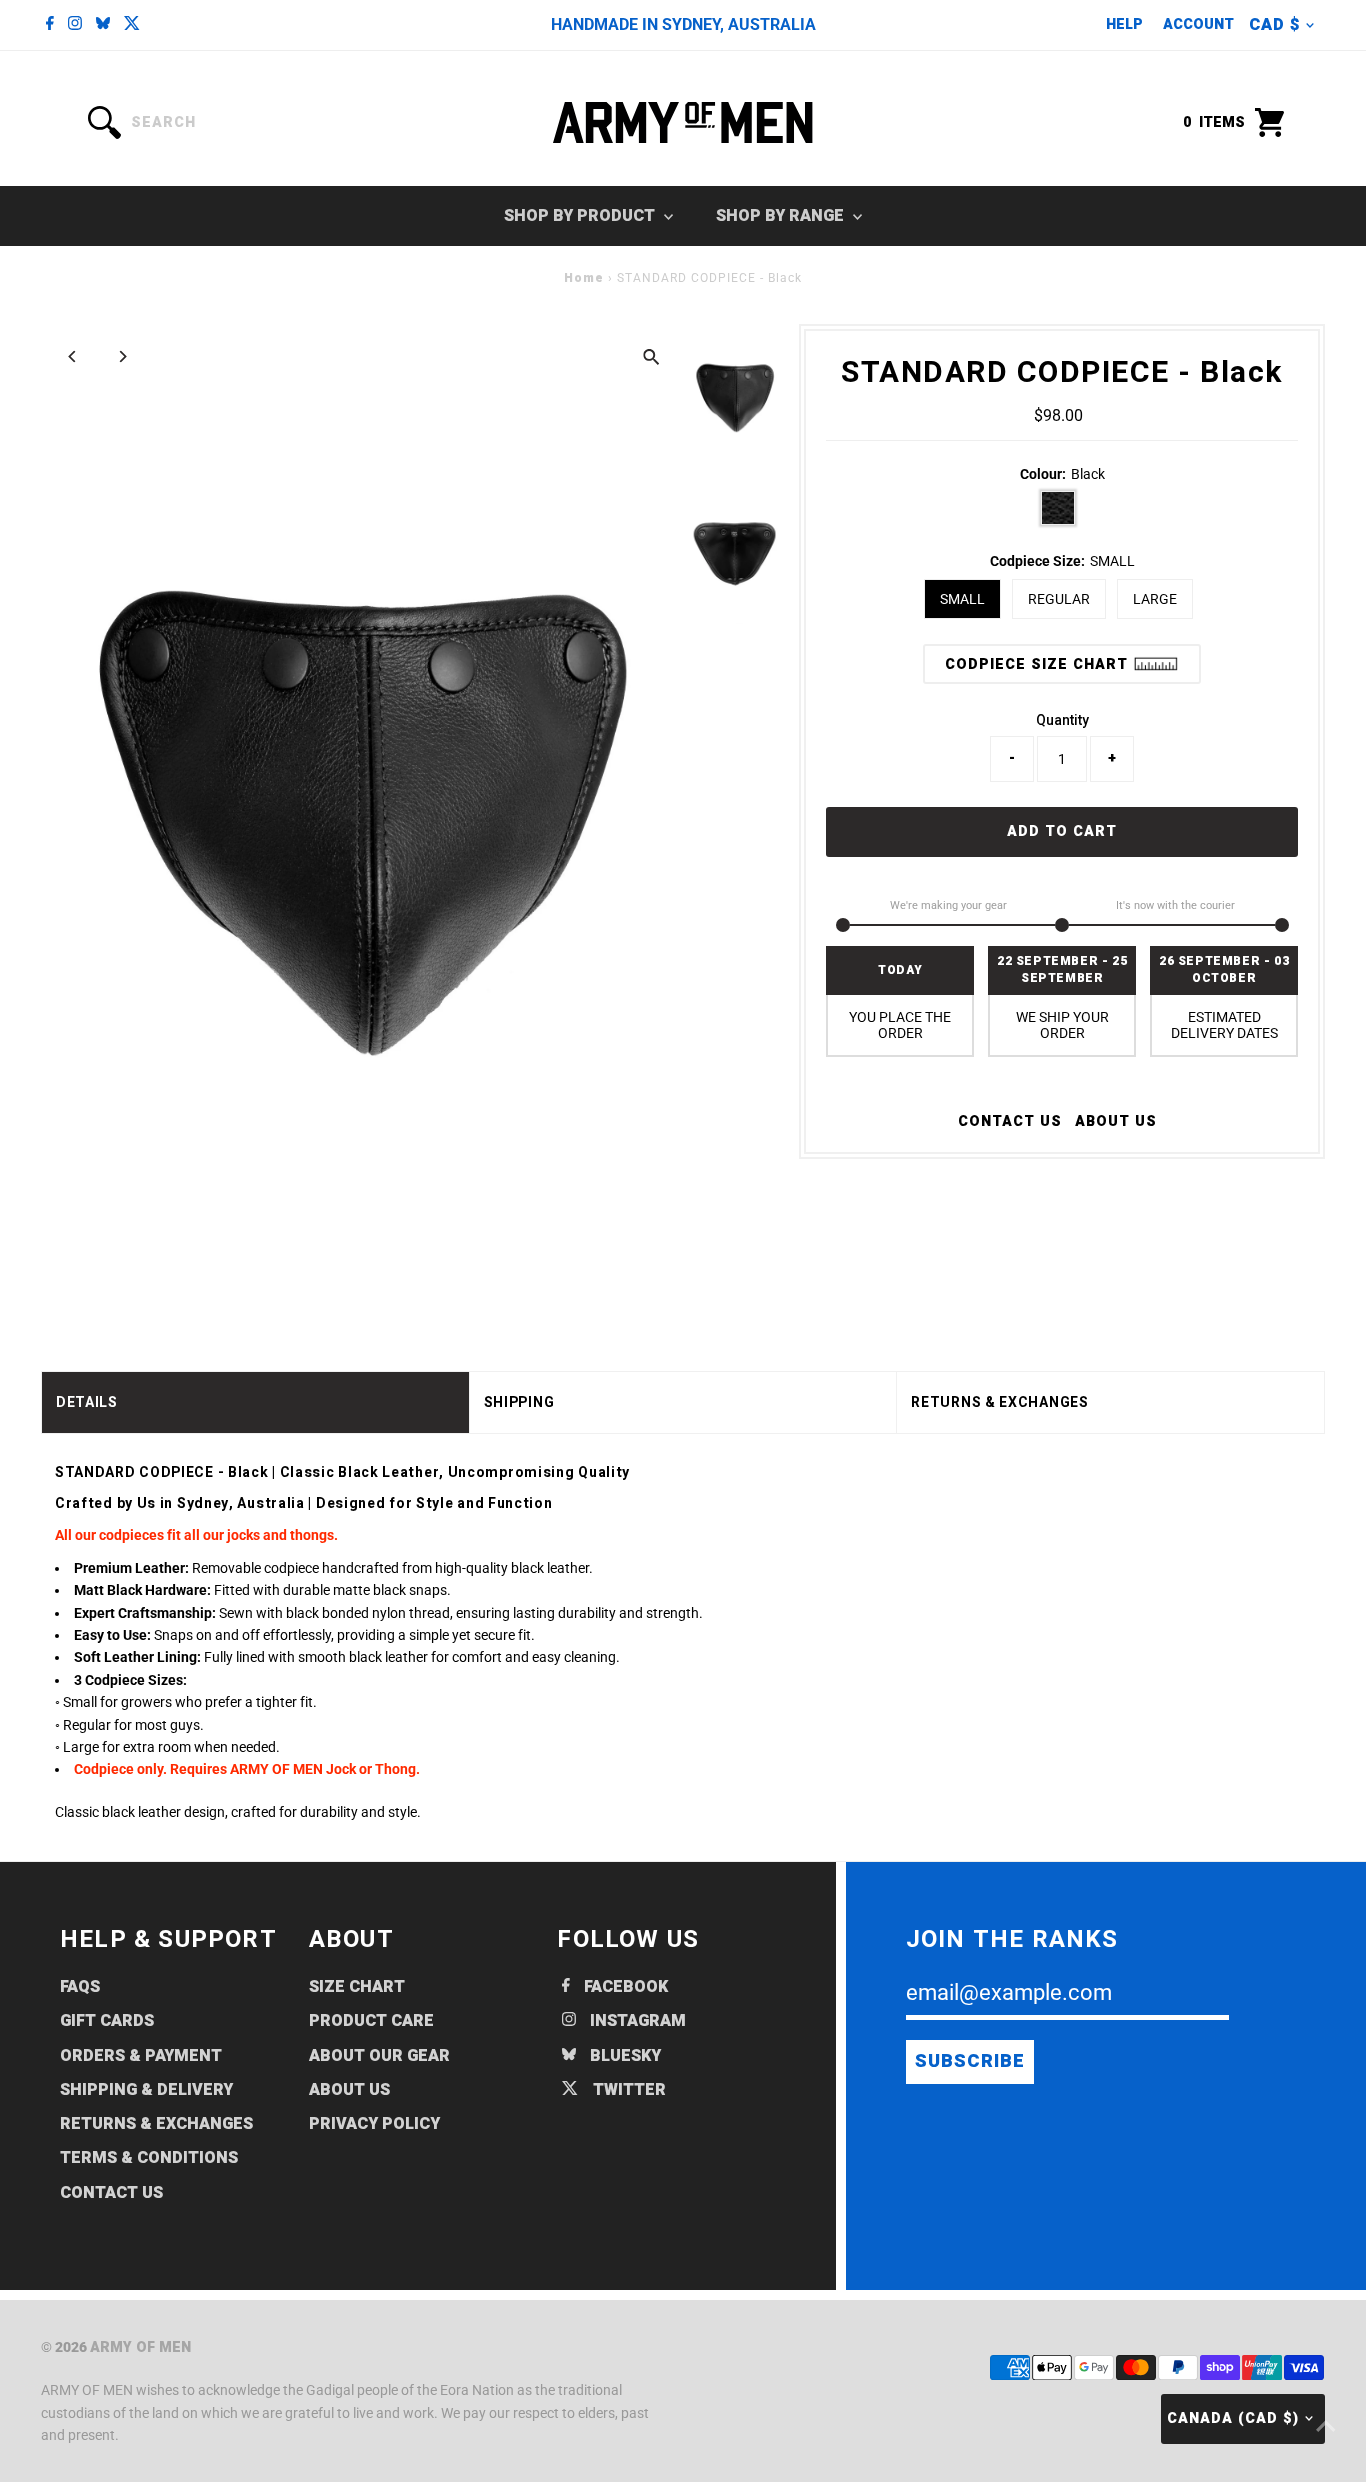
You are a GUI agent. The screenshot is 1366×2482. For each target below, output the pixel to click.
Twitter (627, 2090)
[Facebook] (50, 25)
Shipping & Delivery (146, 2090)
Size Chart (357, 1987)
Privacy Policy (374, 2124)
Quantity (1062, 720)
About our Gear (379, 2056)
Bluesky (623, 2056)
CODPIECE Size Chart (1039, 664)
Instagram (636, 2021)
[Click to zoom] (650, 356)
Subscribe (970, 2061)
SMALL (962, 599)
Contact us (1010, 1122)
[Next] (122, 356)
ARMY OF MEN (140, 2347)
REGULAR (1059, 599)
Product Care (371, 2021)
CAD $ (1274, 25)
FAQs (80, 1987)
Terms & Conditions (149, 2158)
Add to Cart (1062, 831)
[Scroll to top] (1326, 2427)
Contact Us (111, 2193)
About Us (1116, 1122)
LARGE (1155, 599)
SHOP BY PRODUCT (581, 216)
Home (584, 278)
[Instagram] (75, 25)
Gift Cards (107, 2021)
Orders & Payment (141, 2056)
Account (1198, 24)
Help (1124, 24)
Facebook (624, 1987)
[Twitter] (132, 25)
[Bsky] (103, 25)
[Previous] (73, 356)
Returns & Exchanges (156, 2124)
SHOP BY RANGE (782, 216)
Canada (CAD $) (1233, 2418)
